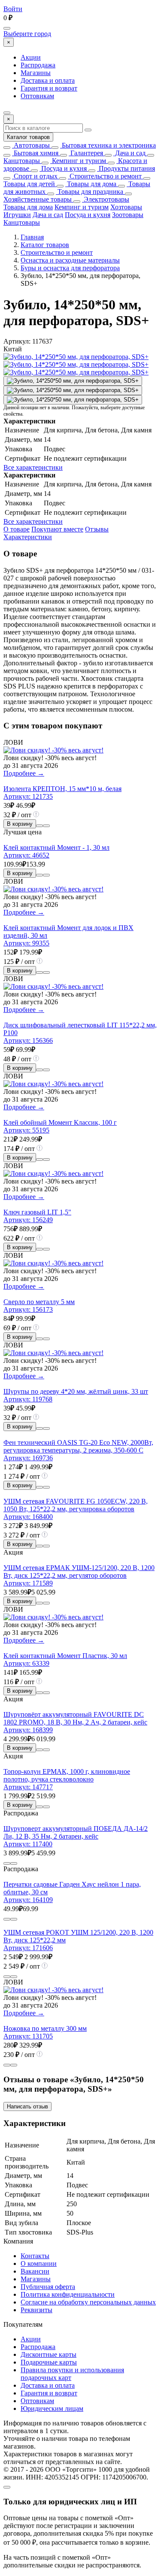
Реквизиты (36, 2310)
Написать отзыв (27, 2106)
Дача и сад (129, 153)
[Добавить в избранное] (46, 826)
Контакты (35, 2256)
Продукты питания (126, 168)
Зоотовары (128, 215)
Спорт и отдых (35, 176)
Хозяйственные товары (38, 199)
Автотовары (31, 145)
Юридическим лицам (52, 2408)
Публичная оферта (48, 2287)
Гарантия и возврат (49, 88)
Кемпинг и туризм (78, 161)
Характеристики (28, 537)
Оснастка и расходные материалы (70, 260)
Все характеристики (33, 467)
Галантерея (86, 153)
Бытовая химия (35, 153)
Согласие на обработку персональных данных (88, 2302)
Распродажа (38, 65)
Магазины (36, 73)
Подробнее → (24, 773)
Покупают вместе (57, 529)
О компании (39, 2263)
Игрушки (17, 215)
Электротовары (106, 199)
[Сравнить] (39, 826)
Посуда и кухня (63, 168)
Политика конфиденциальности (68, 2294)
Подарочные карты (49, 2362)
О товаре (17, 529)
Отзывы (97, 529)
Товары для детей (29, 184)
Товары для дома (91, 184)
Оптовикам (37, 96)
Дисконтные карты (49, 2354)
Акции (31, 57)
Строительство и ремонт (105, 176)
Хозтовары (126, 207)
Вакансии (35, 2271)
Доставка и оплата (48, 80)
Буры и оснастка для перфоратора (70, 268)
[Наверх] (7, 2487)
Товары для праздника (90, 192)
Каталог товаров (28, 137)
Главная (32, 237)
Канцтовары (22, 161)
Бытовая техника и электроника (108, 145)
